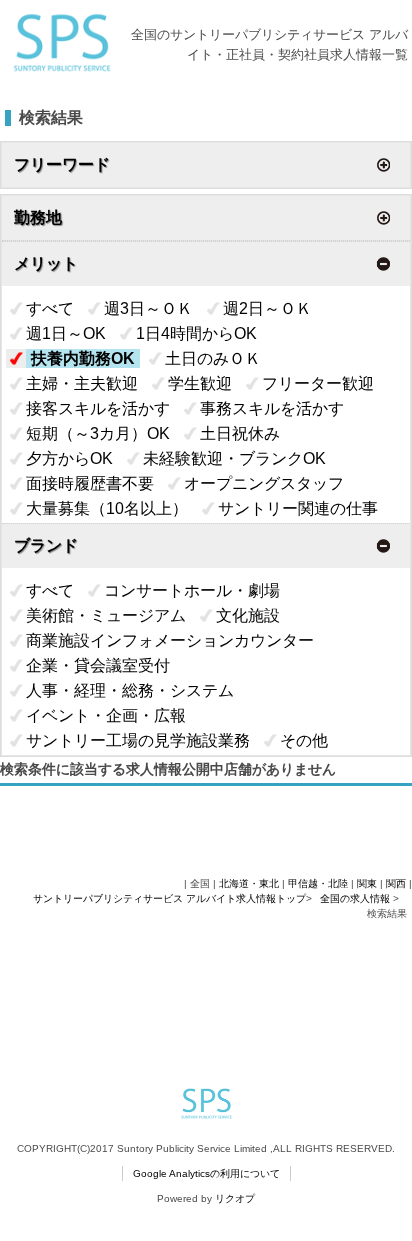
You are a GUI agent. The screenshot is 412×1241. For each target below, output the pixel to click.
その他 (304, 740)
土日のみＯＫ (213, 358)
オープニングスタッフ (264, 483)
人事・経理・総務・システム (130, 690)
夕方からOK (69, 458)
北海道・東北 (249, 883)
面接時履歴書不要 (90, 483)
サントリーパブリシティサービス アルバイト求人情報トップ (169, 898)
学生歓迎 (200, 383)
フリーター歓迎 (318, 383)
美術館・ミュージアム (106, 615)
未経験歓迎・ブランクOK (234, 458)
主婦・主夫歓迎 (82, 383)
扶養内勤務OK (83, 358)
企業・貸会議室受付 (98, 665)
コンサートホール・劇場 (192, 590)
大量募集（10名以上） (107, 508)
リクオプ (235, 1198)
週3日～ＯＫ (148, 308)
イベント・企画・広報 (106, 715)
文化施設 (248, 615)
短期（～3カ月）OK (98, 433)
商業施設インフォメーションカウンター (170, 640)
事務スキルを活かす (272, 408)
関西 (396, 883)
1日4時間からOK (196, 333)
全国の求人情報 (356, 898)
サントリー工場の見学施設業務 (138, 740)
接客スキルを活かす (98, 408)
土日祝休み (240, 433)
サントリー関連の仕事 (298, 508)
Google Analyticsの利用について (206, 1173)
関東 (367, 883)
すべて (50, 308)
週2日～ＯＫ (267, 308)
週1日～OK (66, 333)
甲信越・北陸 (318, 883)
